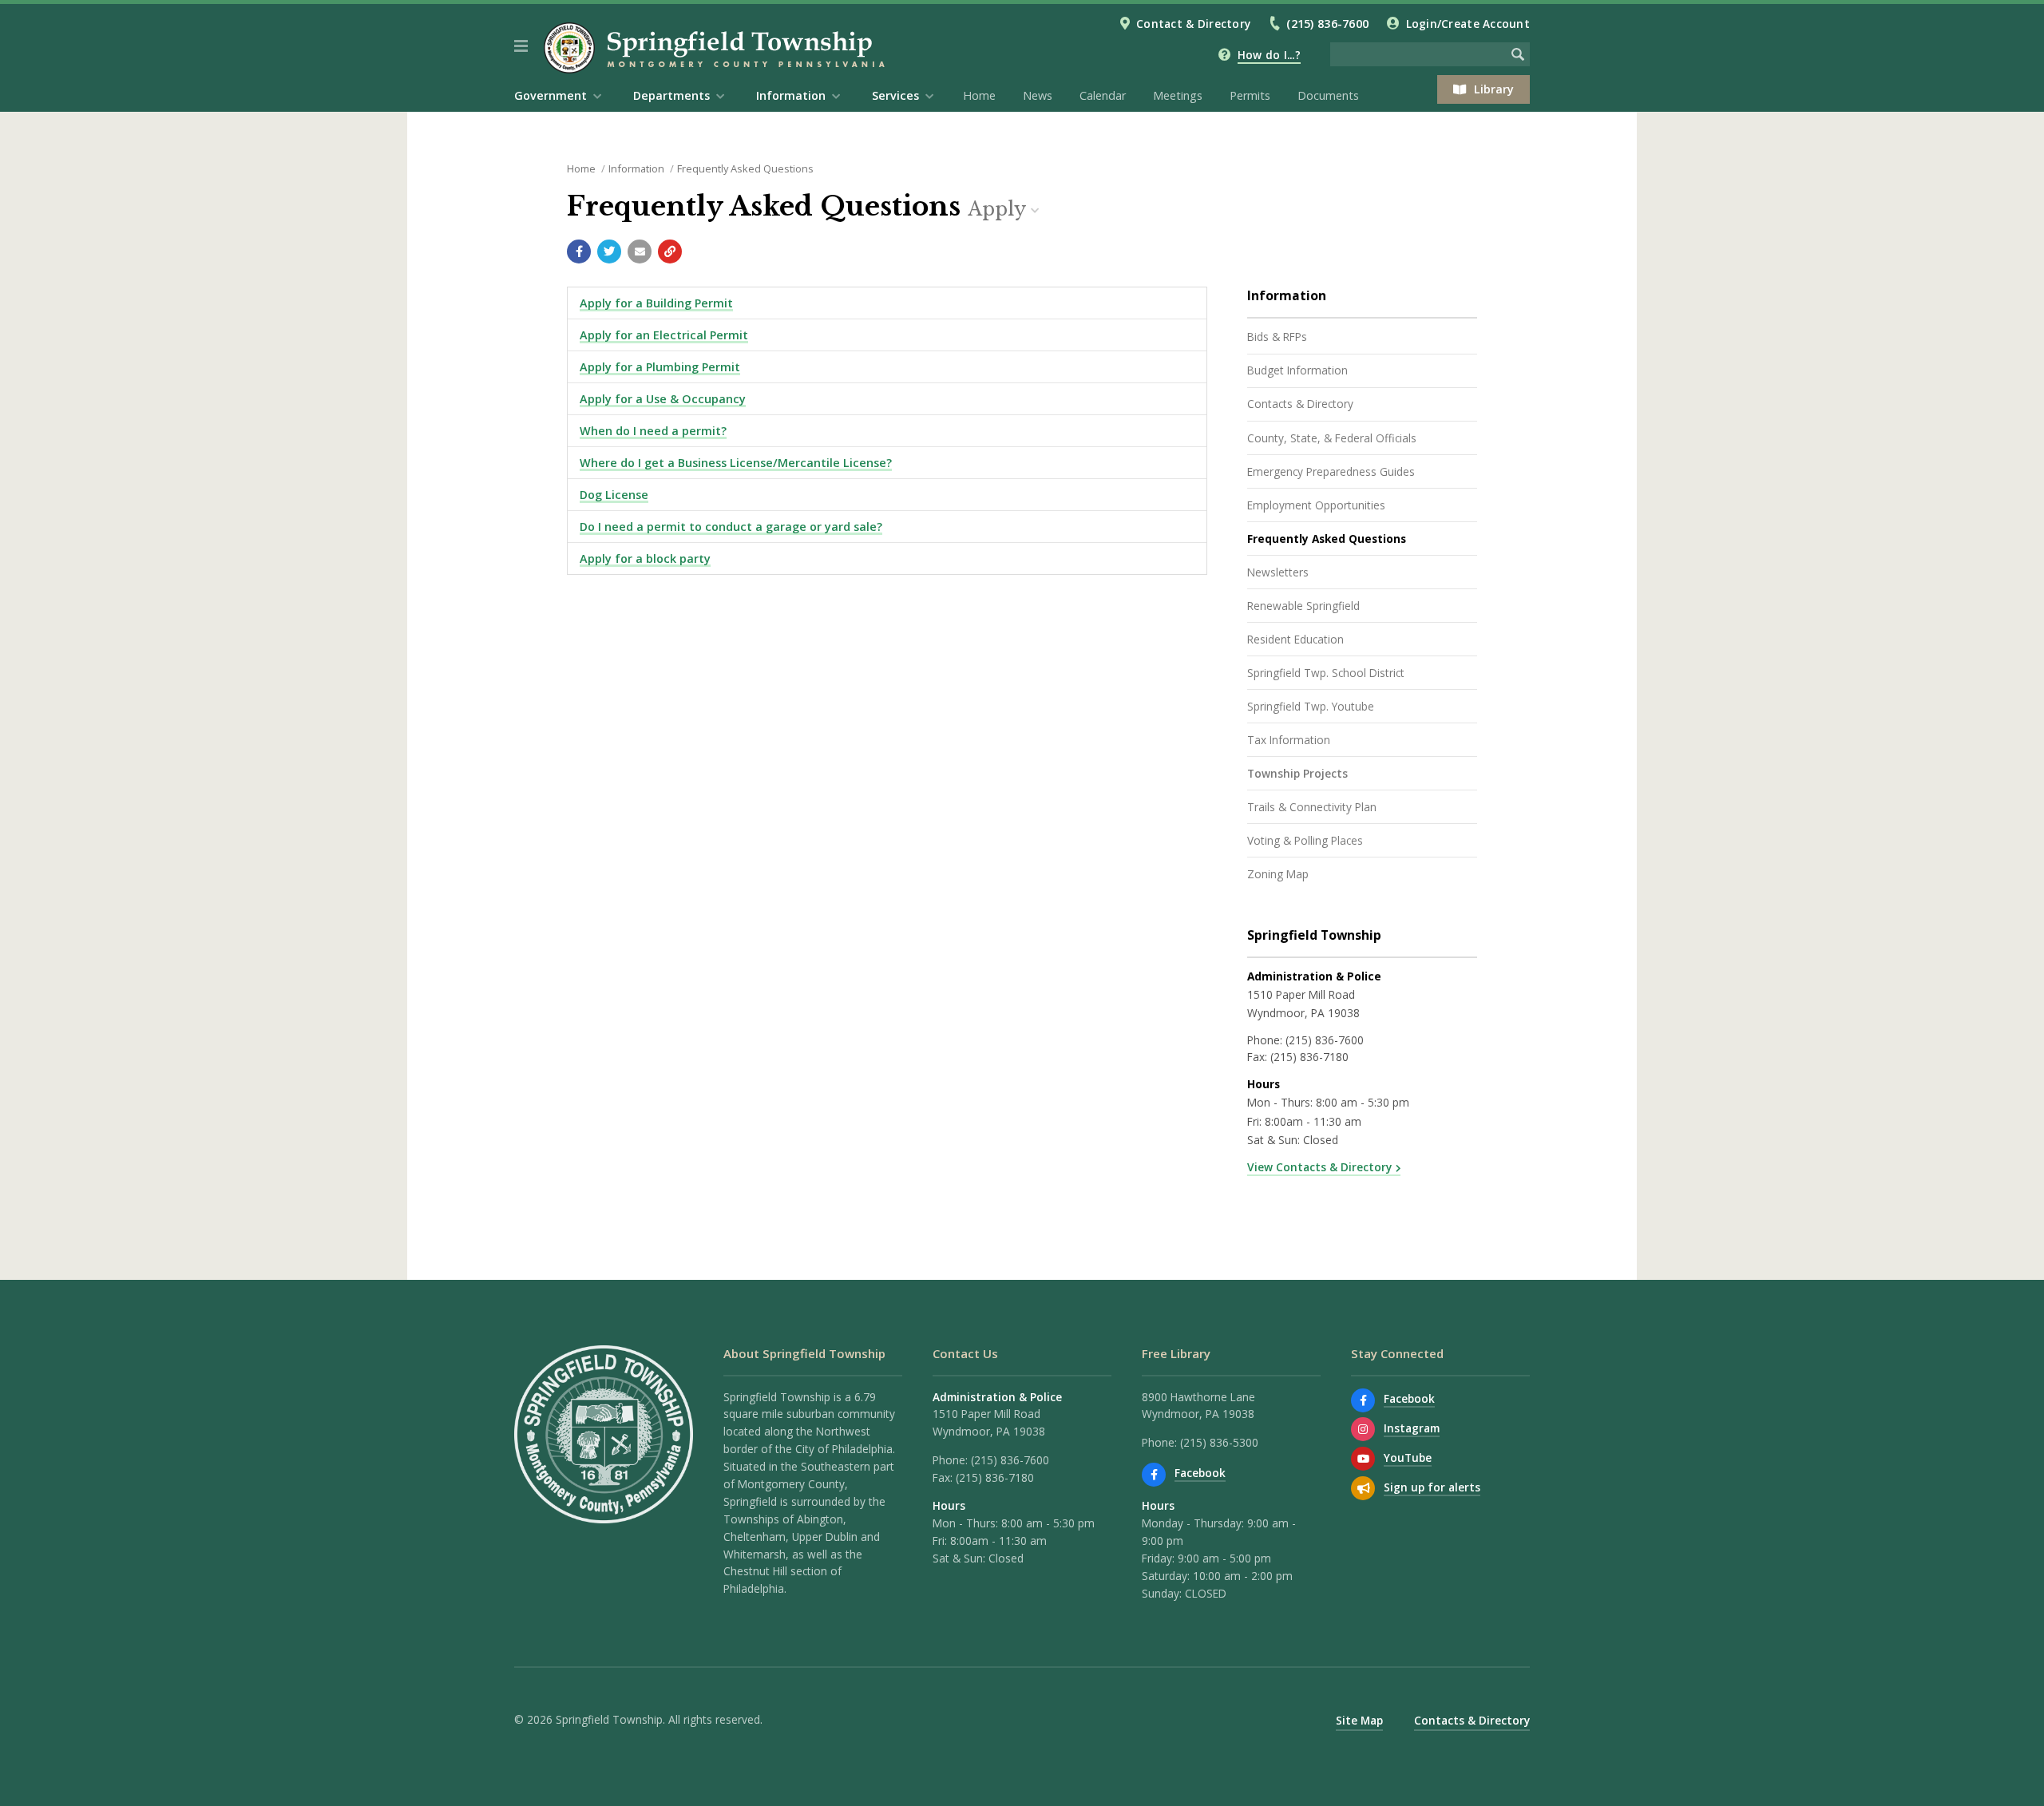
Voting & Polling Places (1305, 840)
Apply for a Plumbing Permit (660, 367)
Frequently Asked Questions (745, 168)
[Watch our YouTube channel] (1363, 1459)
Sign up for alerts (1432, 1487)
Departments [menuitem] (671, 95)
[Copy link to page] (670, 251)
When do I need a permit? (653, 431)
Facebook (1200, 1473)
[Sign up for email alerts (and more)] (1363, 1488)
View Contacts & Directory (1319, 1167)
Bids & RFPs (1277, 337)
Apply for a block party (645, 558)
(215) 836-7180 (1309, 1057)
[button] (521, 46)
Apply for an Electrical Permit (664, 335)
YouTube (1408, 1457)
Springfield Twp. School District (1326, 673)
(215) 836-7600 (1327, 24)
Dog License (614, 495)
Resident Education (1295, 639)
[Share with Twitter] (609, 251)
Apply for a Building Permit (656, 303)
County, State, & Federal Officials (1332, 438)
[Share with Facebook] (579, 251)
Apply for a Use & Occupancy (663, 399)
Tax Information (1289, 740)
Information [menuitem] (791, 95)
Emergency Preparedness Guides (1331, 471)
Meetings (1178, 95)
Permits (1250, 95)
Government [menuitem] (551, 95)
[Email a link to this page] (640, 251)
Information (636, 168)
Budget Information (1297, 370)
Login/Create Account (1468, 24)
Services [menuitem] (895, 95)
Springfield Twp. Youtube (1311, 706)
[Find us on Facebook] (1154, 1475)
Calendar (1103, 95)
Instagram (1412, 1428)
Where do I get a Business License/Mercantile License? (736, 463)
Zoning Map (1278, 874)
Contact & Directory (1193, 24)
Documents (1328, 95)
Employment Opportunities (1316, 505)
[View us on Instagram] (1363, 1429)
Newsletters (1278, 572)
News (1038, 95)
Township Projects (1297, 773)
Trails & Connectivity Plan (1312, 807)
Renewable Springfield (1303, 606)
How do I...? (1269, 55)
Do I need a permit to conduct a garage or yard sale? (731, 527)
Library (1494, 89)
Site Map (1359, 1720)
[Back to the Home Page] (717, 48)
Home (979, 95)
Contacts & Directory (1300, 404)
